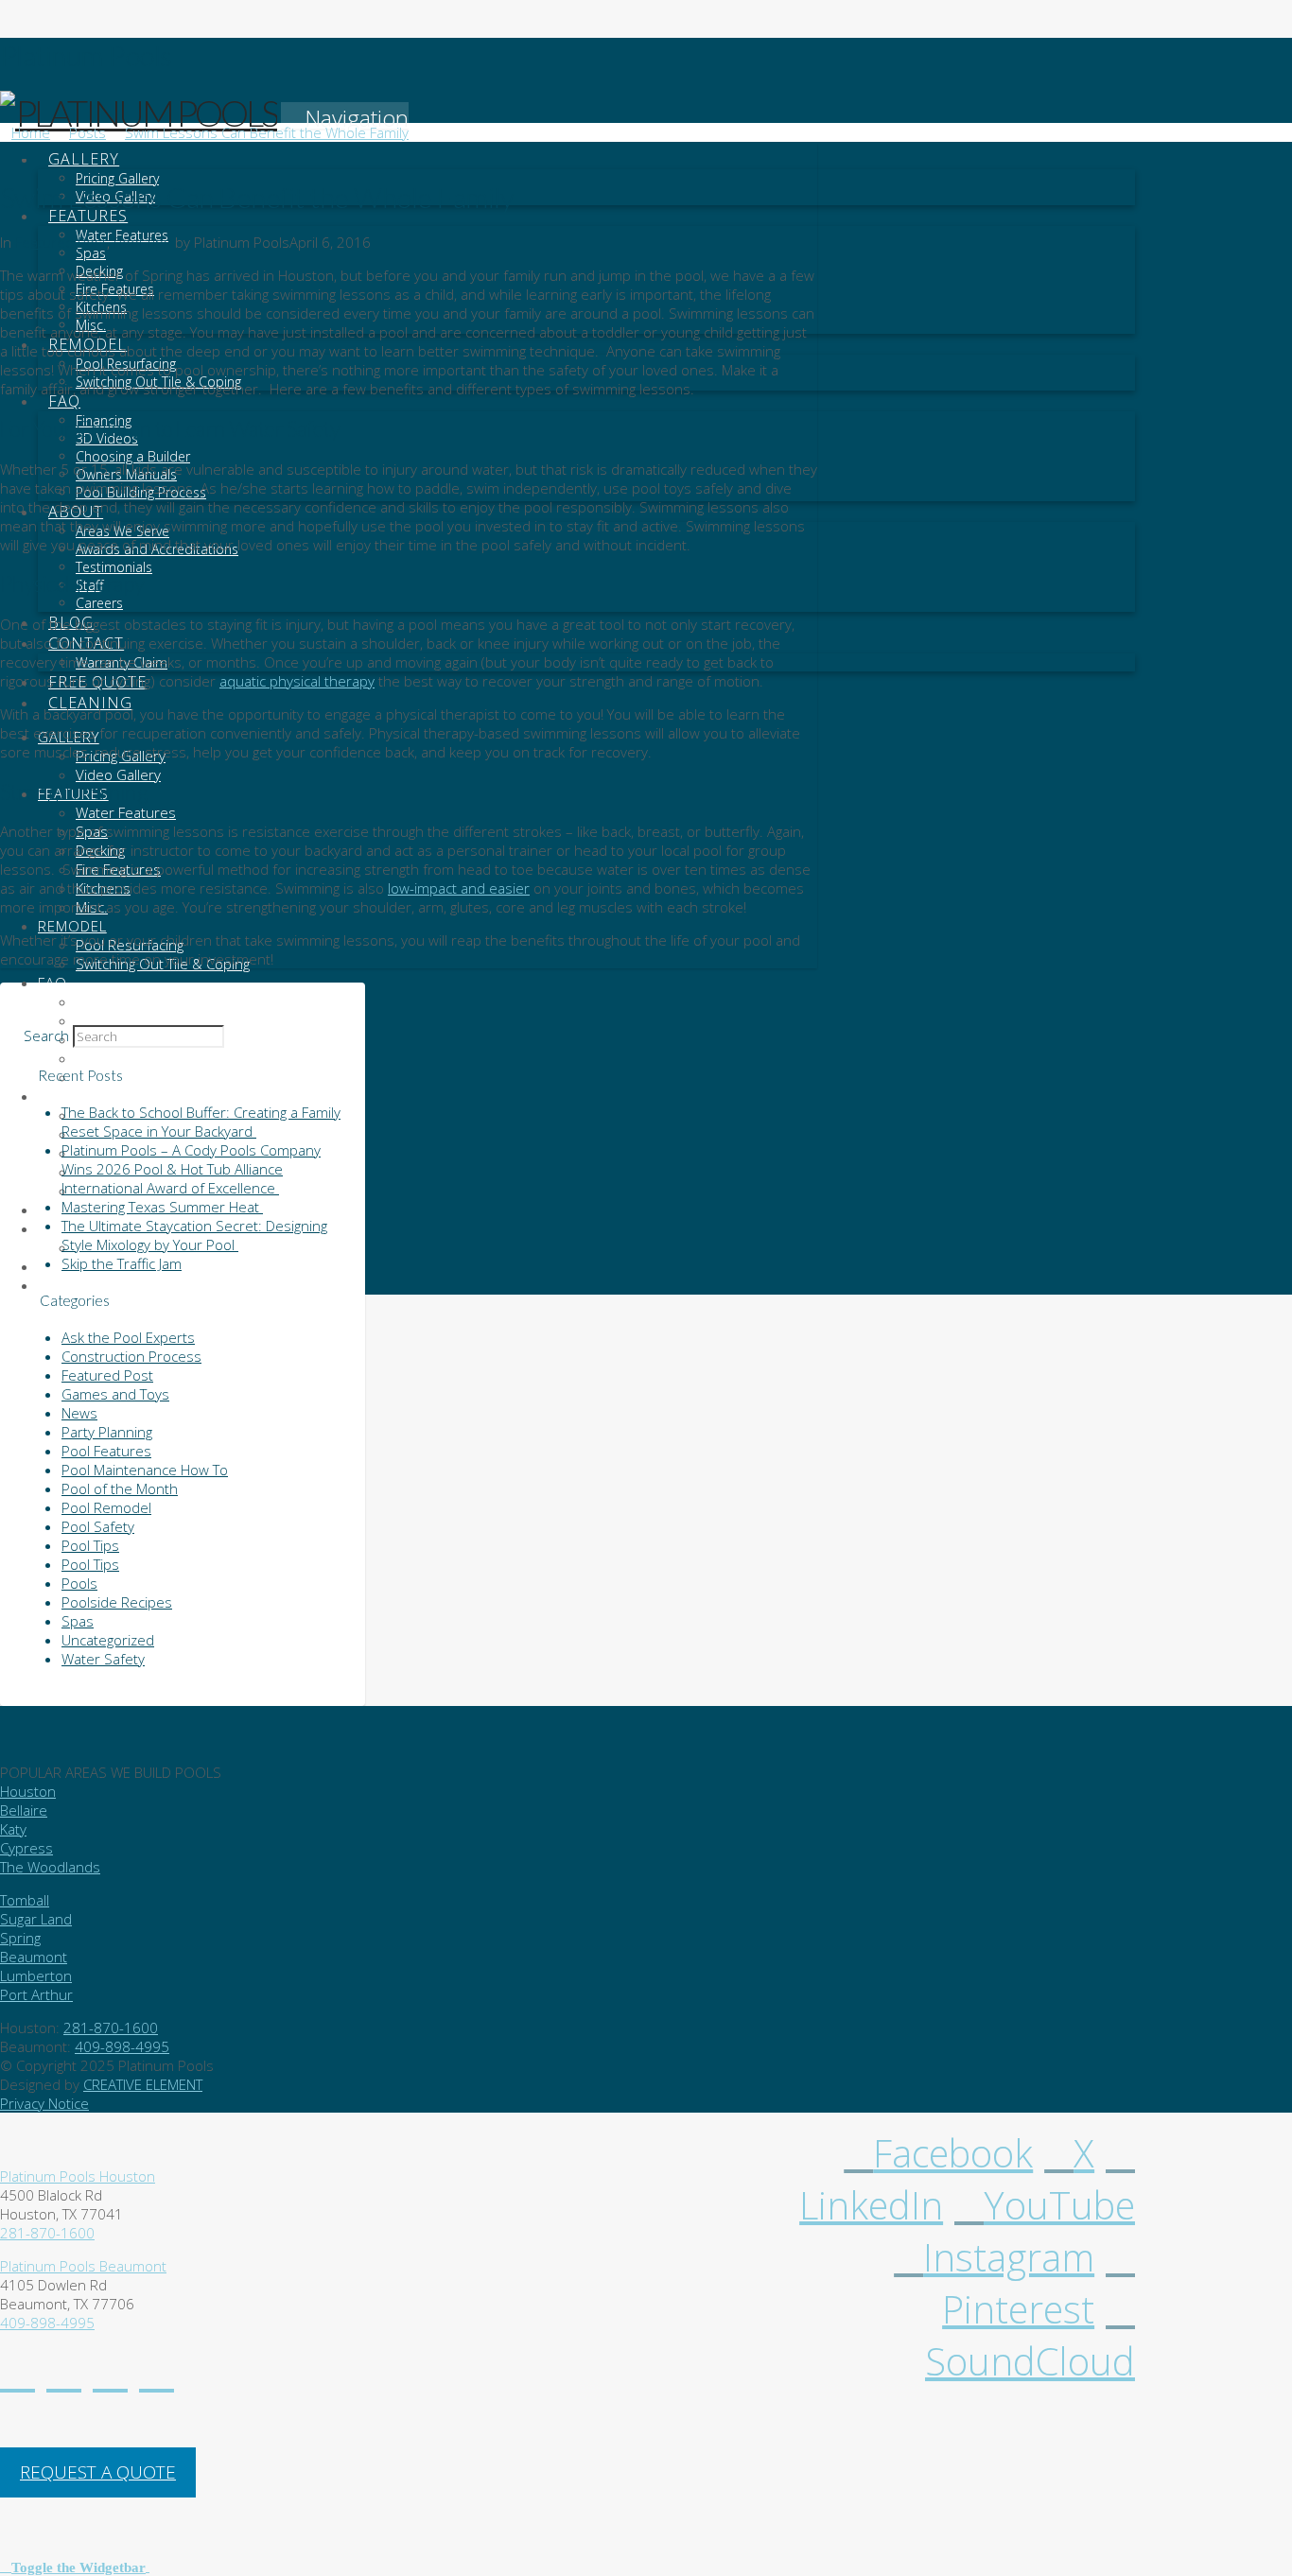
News (79, 1413)
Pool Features (106, 1451)
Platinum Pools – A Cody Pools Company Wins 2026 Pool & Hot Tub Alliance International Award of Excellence (191, 1169)
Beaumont (34, 1957)
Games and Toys (115, 1394)
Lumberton (36, 1976)
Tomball (25, 1900)
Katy (13, 1829)
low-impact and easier (459, 888)
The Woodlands (50, 1867)
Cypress (26, 1848)
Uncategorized (108, 1640)
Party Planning (107, 1432)
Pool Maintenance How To (145, 1470)
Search (46, 1036)
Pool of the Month (120, 1488)
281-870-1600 (111, 2028)
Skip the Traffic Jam (122, 1263)
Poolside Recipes (117, 1602)
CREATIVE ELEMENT (143, 2084)
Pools (79, 1583)
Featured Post (61, 242)
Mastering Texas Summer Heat (162, 1207)
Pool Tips (142, 242)
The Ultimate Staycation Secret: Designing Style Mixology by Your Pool (194, 1235)
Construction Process (131, 1356)
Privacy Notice (44, 2103)
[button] (345, 118)
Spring (20, 1938)
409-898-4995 (122, 2046)
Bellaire (24, 1810)
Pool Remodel (106, 1507)
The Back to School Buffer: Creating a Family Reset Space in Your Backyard (201, 1122)
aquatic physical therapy (297, 681)
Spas (78, 1621)
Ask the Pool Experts (128, 1337)
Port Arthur (36, 1994)
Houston (28, 1791)
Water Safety (103, 1659)
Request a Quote (98, 2472)
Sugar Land (36, 1919)
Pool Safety (98, 1526)
